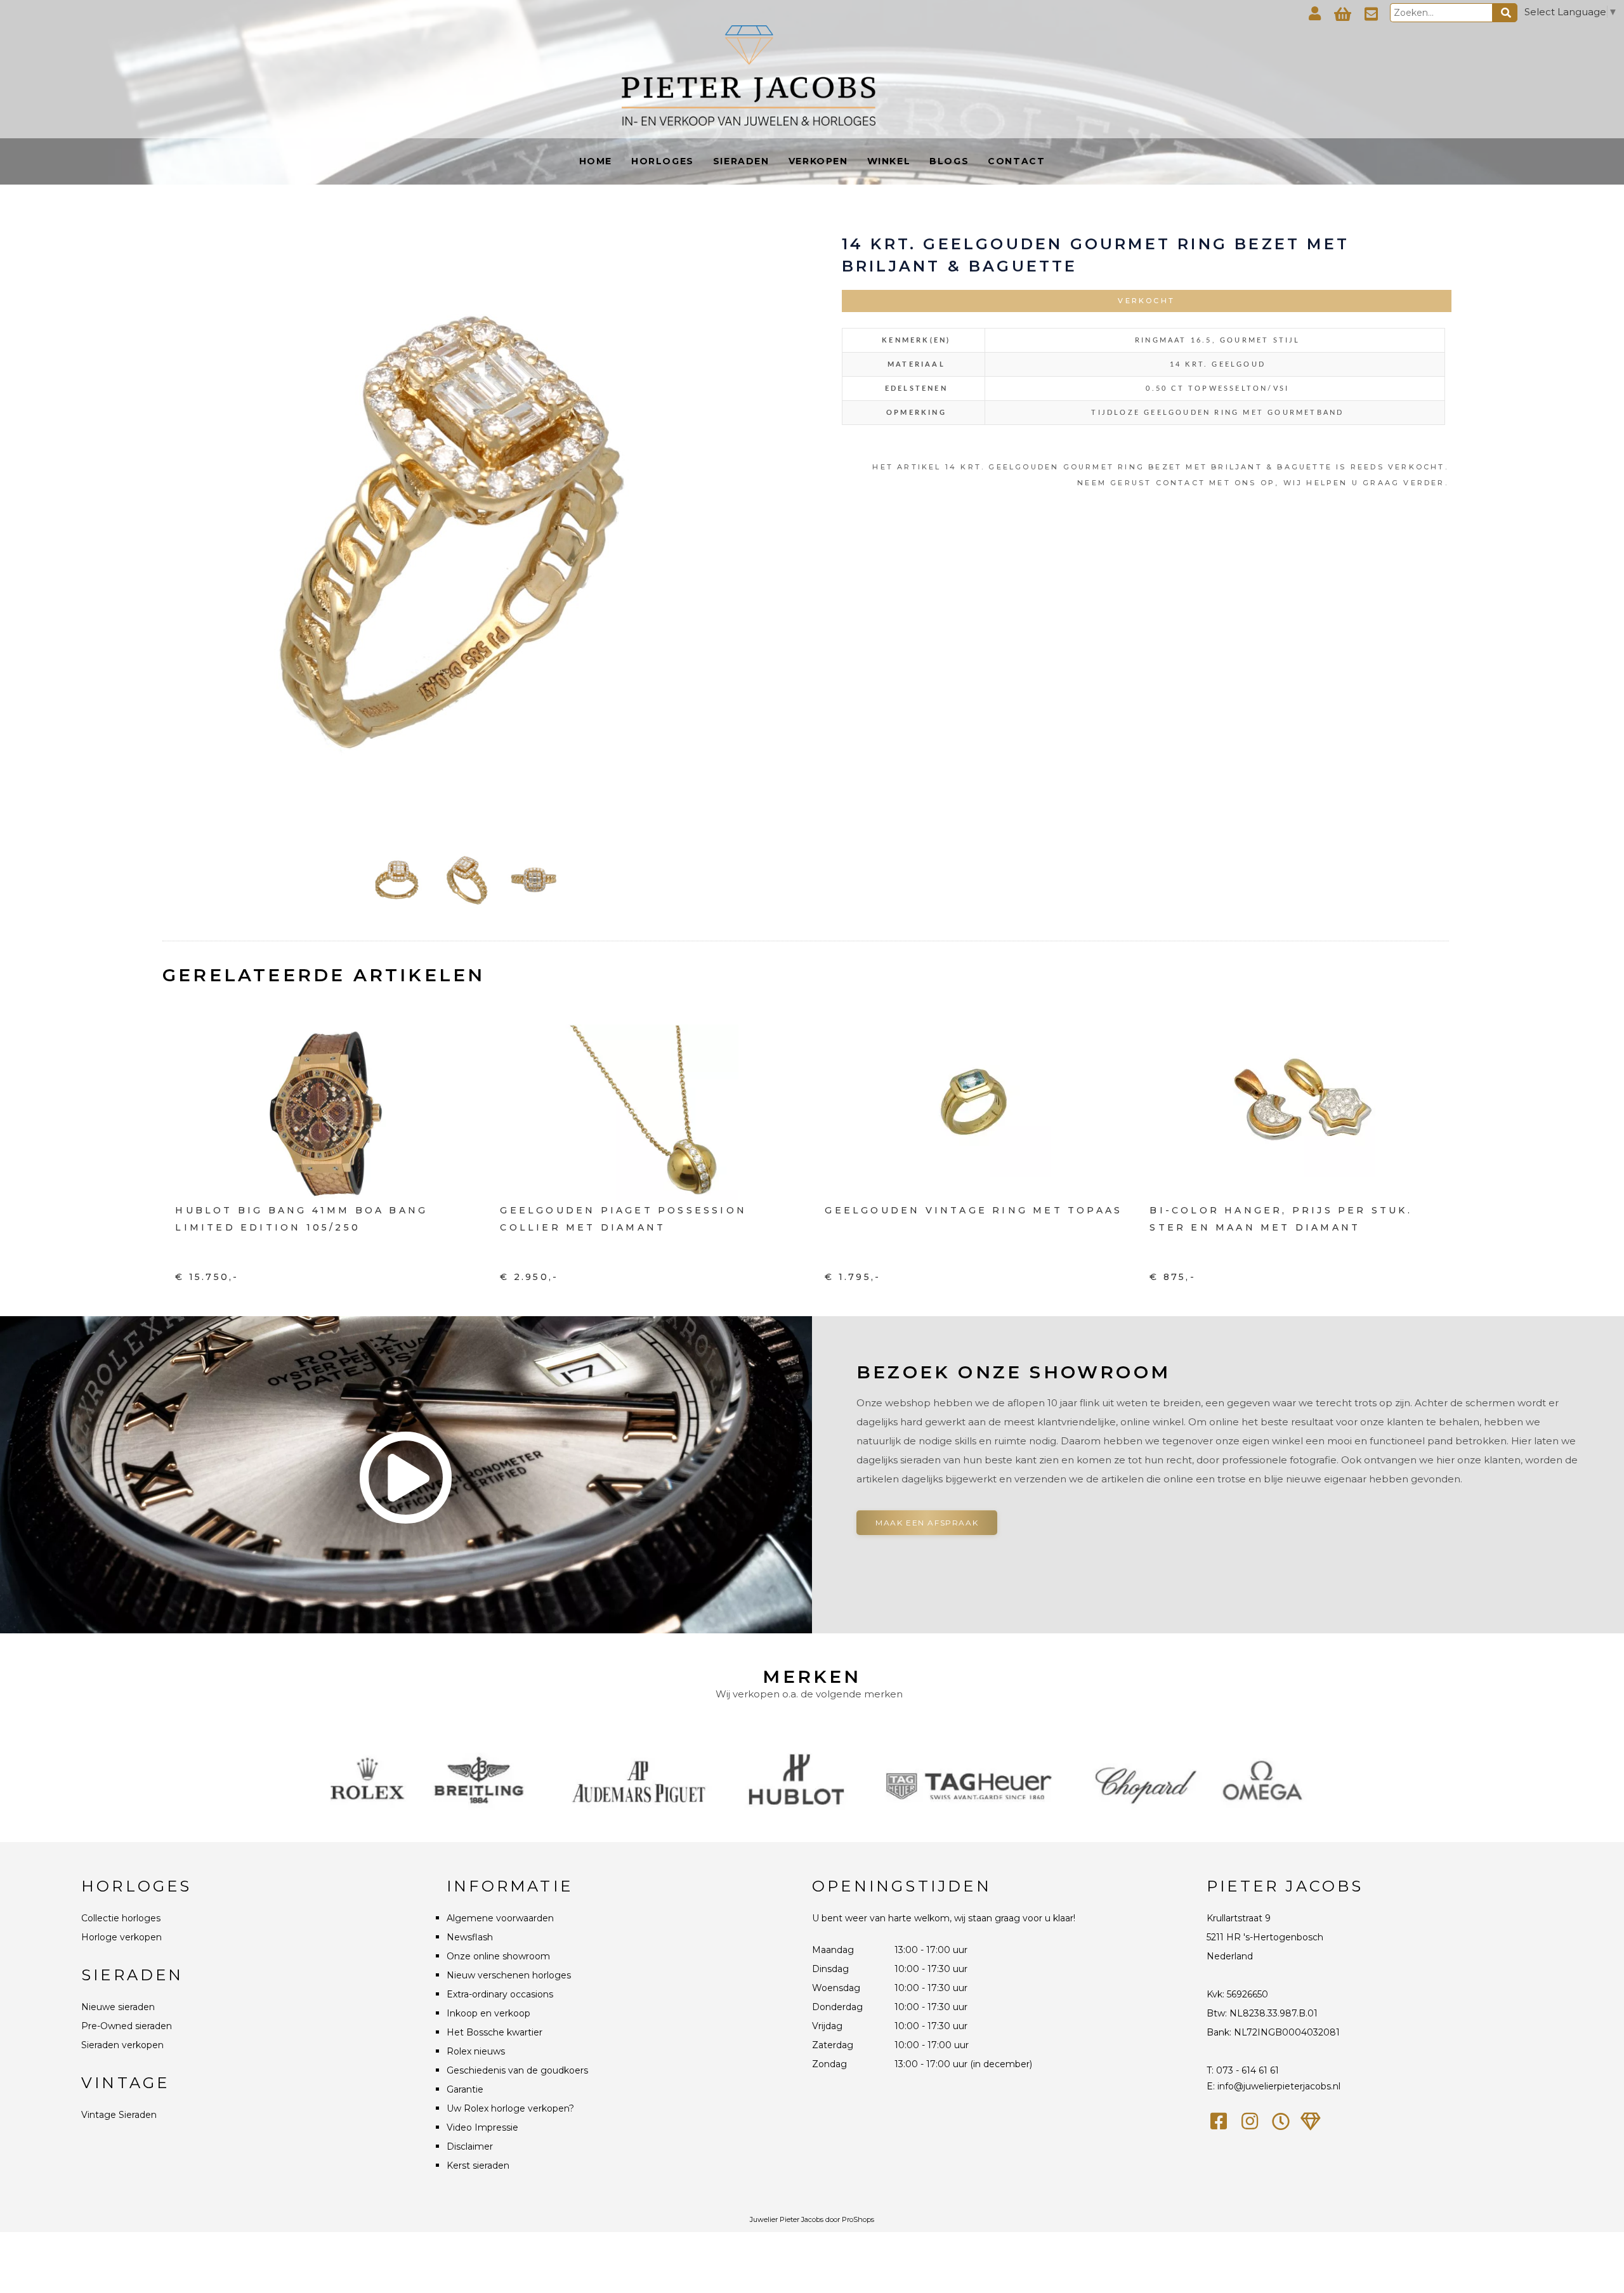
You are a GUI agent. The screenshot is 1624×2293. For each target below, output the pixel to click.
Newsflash (470, 1937)
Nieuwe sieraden (118, 2007)
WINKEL (889, 161)
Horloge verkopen (121, 1937)
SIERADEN (741, 161)
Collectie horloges (121, 1918)
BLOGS (949, 161)
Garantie (465, 2089)
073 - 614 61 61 (1247, 2070)
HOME (596, 161)
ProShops (858, 2219)
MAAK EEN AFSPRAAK (927, 1523)
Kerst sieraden (478, 2166)
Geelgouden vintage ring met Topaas (973, 1210)
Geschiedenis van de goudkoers (517, 2070)
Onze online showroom (498, 1956)
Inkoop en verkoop (488, 2013)
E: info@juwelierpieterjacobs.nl (1274, 2086)
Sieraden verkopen (122, 2045)
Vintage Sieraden (119, 2115)
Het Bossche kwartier (494, 2032)
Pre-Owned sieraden (127, 2026)
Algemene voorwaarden (500, 1918)
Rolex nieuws (476, 2051)
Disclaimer (470, 2146)
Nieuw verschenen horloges (509, 1975)
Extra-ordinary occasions (500, 1994)
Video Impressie (482, 2127)
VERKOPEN (818, 161)
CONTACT (1016, 161)
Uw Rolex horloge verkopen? (510, 2108)
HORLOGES (663, 161)
